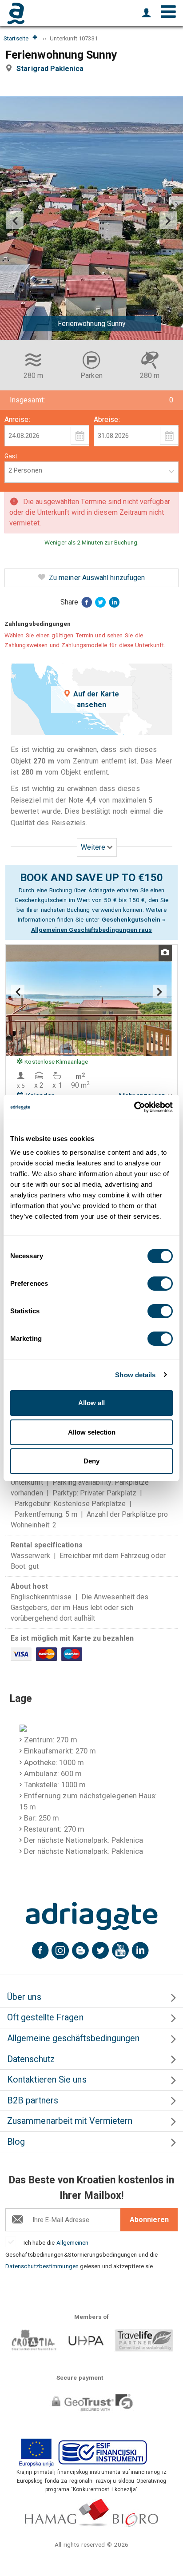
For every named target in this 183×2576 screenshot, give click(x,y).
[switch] (160, 1284)
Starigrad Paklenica (52, 69)
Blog (16, 2142)
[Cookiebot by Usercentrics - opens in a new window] (134, 1107)
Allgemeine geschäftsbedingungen (73, 2038)
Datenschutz (31, 2059)
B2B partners (33, 2101)
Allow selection (92, 1432)
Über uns (24, 1997)
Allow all (91, 1403)
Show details (135, 1375)
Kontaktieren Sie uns (47, 2080)
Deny (91, 1461)
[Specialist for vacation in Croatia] (91, 1916)
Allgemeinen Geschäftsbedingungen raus (92, 930)
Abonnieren (149, 2220)
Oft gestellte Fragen (45, 2017)
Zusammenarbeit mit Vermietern (70, 2121)
